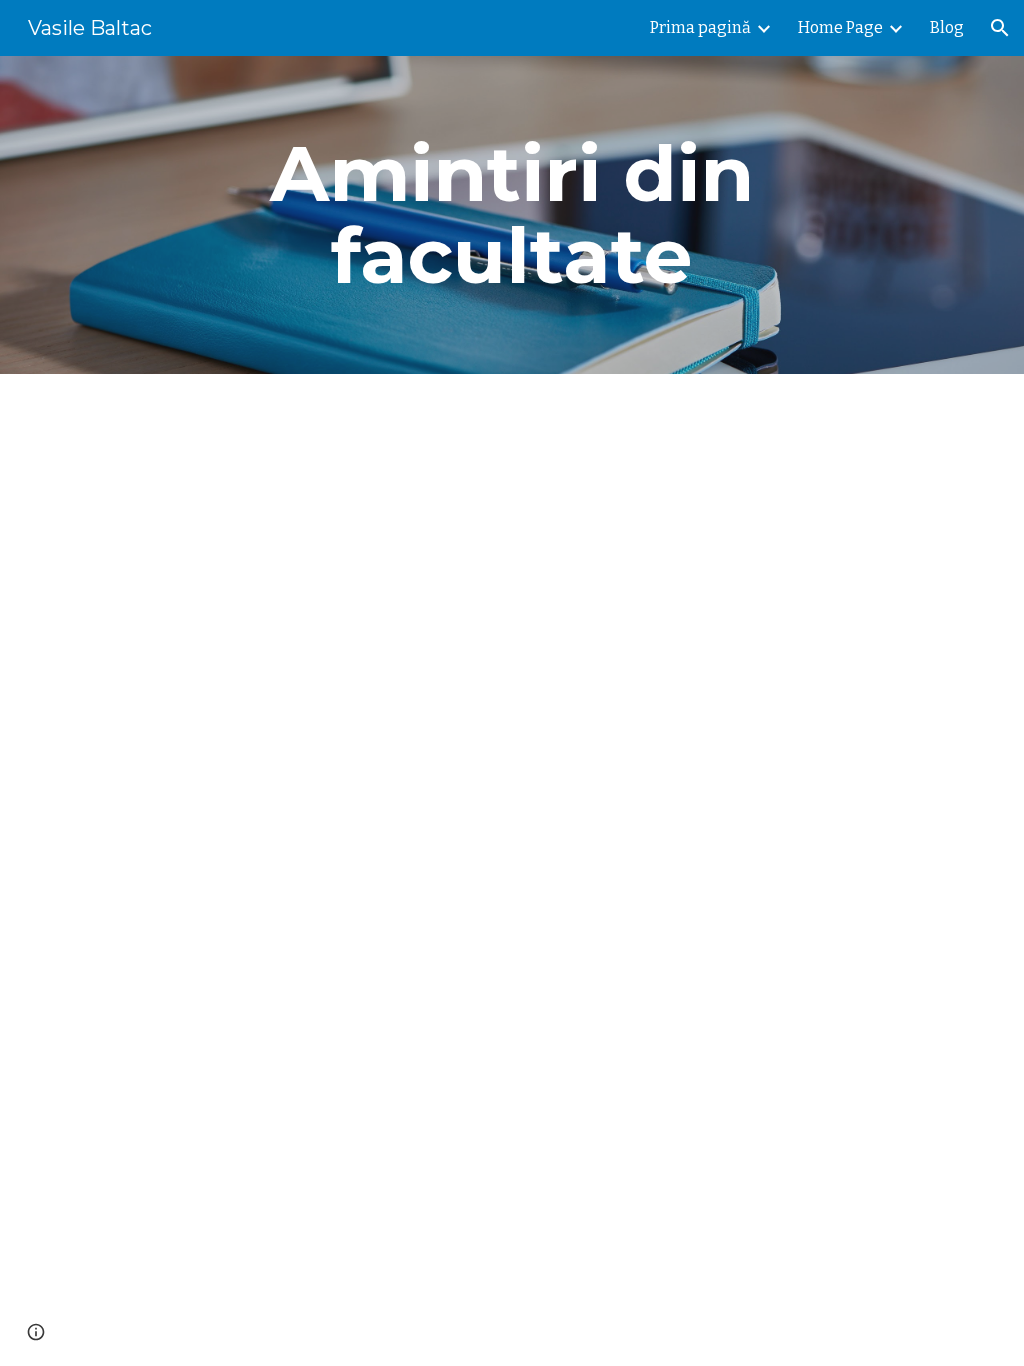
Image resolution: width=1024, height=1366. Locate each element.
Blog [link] (947, 27)
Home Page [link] (840, 27)
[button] (1000, 28)
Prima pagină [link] (700, 27)
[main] (511, 215)
